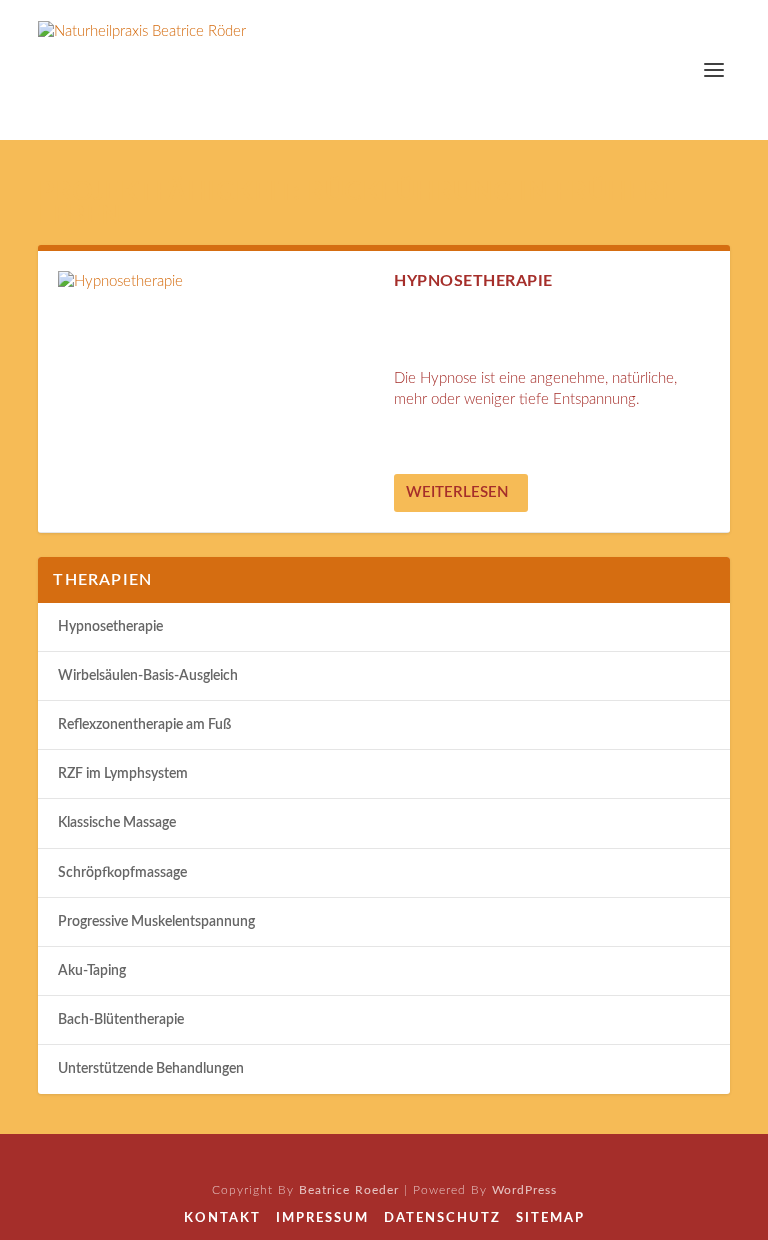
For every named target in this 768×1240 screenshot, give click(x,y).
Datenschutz (442, 1218)
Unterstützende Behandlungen (151, 1069)
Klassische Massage (117, 823)
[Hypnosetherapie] (216, 281)
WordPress (524, 1190)
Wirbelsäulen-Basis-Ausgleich (148, 676)
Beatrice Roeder (349, 1190)
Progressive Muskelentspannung (156, 922)
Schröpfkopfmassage (122, 873)
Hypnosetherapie (473, 281)
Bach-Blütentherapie (121, 1020)
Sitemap (550, 1218)
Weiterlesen (457, 492)
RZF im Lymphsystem (123, 774)
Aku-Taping (92, 971)
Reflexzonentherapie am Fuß (144, 725)
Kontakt (222, 1218)
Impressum (322, 1218)
